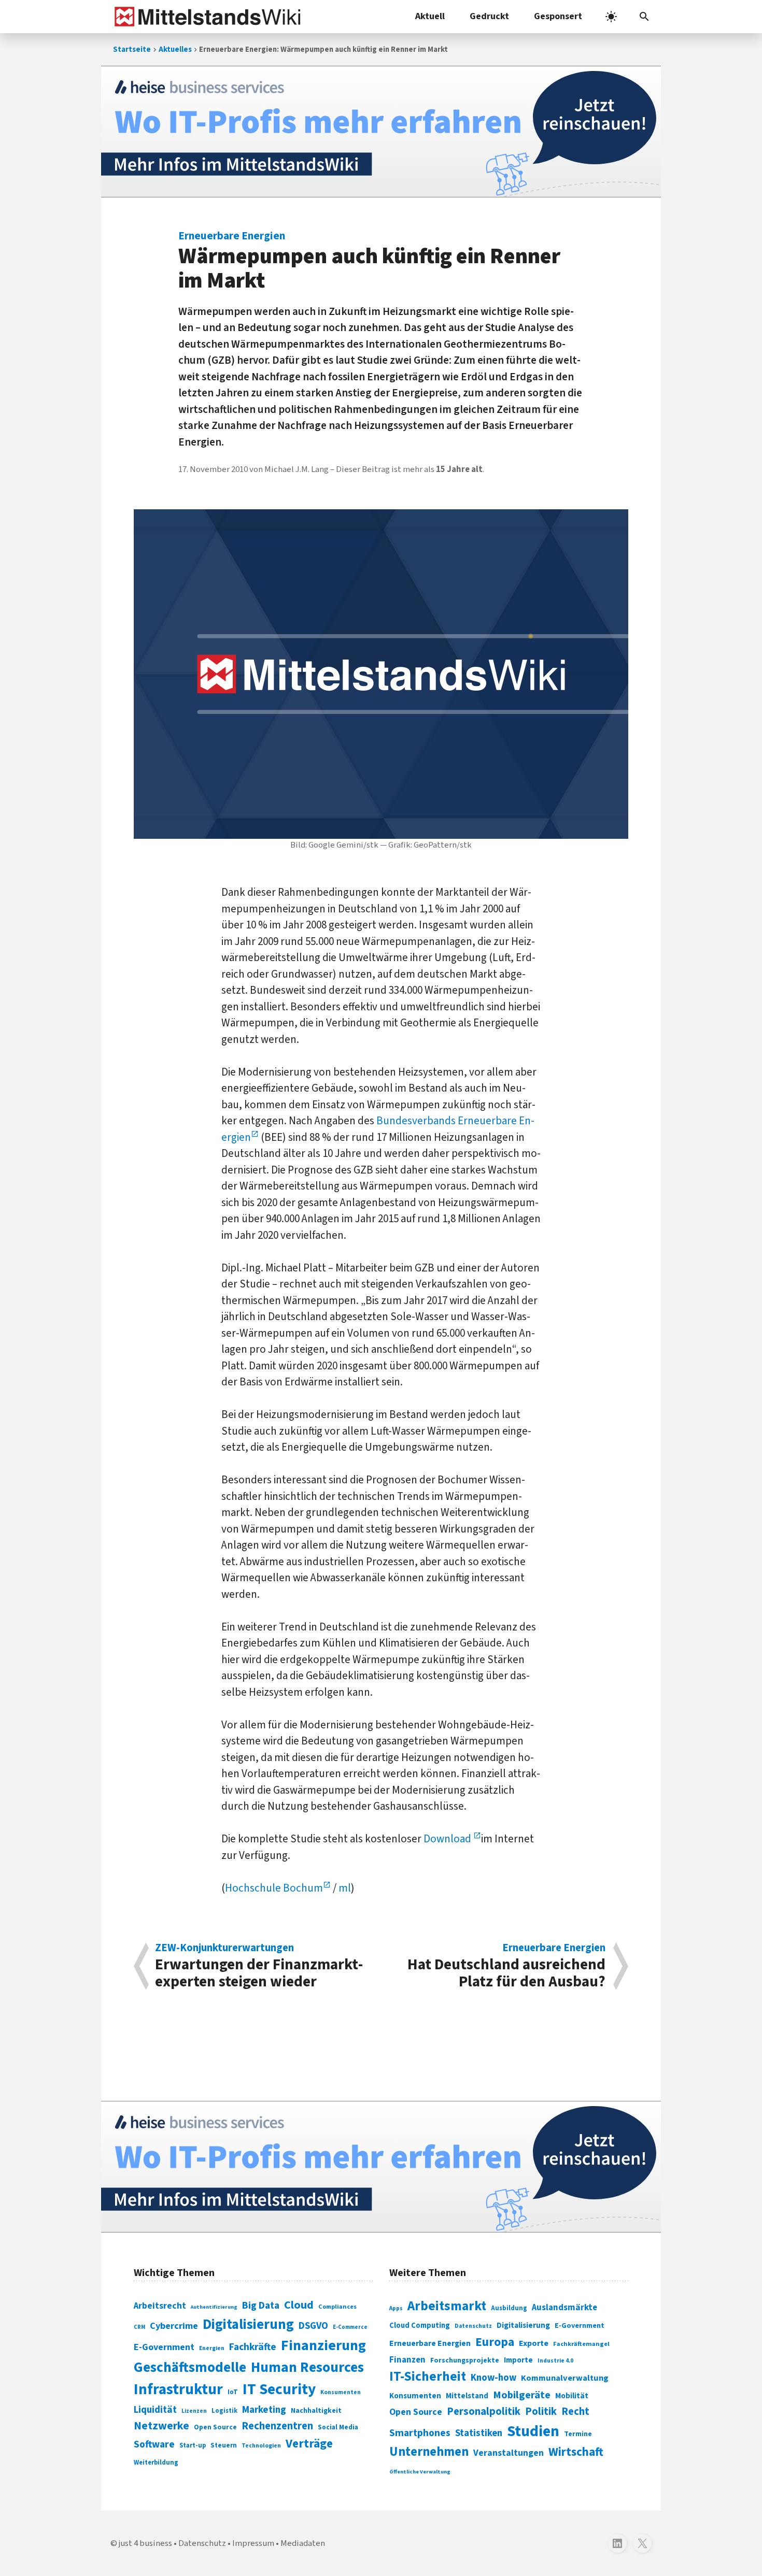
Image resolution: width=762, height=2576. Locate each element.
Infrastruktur (178, 2389)
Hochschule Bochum (274, 1888)
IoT (233, 2392)
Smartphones (420, 2433)
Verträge (309, 2444)
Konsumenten (341, 2392)
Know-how (493, 2378)
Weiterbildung (156, 2463)
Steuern (224, 2445)
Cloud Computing (420, 2325)
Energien (212, 2348)
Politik (541, 2412)
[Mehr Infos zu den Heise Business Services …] (381, 132)
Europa (495, 2342)
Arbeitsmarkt (447, 2306)
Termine (578, 2434)
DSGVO (313, 2326)
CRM (139, 2327)
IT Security (279, 2389)
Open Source (215, 2427)
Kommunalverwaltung (565, 2378)
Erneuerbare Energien (430, 2343)
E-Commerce (350, 2327)
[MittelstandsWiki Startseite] (206, 17)
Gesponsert (558, 16)
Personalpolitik (484, 2412)
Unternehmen (429, 2452)
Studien (533, 2431)
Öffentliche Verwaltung (420, 2472)
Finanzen (407, 2360)
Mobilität (572, 2396)
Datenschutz (473, 2326)
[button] (644, 17)
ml (345, 1888)
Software (154, 2444)
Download (448, 1839)
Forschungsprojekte (465, 2360)
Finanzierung (323, 2345)
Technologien (261, 2446)
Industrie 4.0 (555, 2360)
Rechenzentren (277, 2426)
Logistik (224, 2411)
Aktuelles (175, 49)
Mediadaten (303, 2543)
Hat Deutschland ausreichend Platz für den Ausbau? (506, 1966)
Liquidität (155, 2410)
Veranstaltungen (509, 2453)
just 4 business (145, 2543)
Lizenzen (194, 2411)
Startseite (132, 49)
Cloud (299, 2305)
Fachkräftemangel (581, 2344)
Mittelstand (467, 2396)
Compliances (337, 2307)
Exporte (534, 2343)
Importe (518, 2360)
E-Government (164, 2347)
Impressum (253, 2543)
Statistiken (479, 2433)
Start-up (193, 2445)
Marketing (264, 2410)
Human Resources (307, 2367)
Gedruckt (489, 16)
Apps (396, 2308)
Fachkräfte (253, 2347)
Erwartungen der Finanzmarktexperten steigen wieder (259, 1966)
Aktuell (430, 16)
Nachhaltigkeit (316, 2411)
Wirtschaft (576, 2452)
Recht (575, 2412)
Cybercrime (174, 2326)
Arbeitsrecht (160, 2306)
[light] (611, 17)
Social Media (338, 2427)
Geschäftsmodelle (190, 2367)
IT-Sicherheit (428, 2377)
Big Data (261, 2306)
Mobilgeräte (522, 2395)
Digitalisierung (248, 2325)
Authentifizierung (214, 2307)
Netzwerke (161, 2426)
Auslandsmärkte (565, 2308)
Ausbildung (509, 2308)
